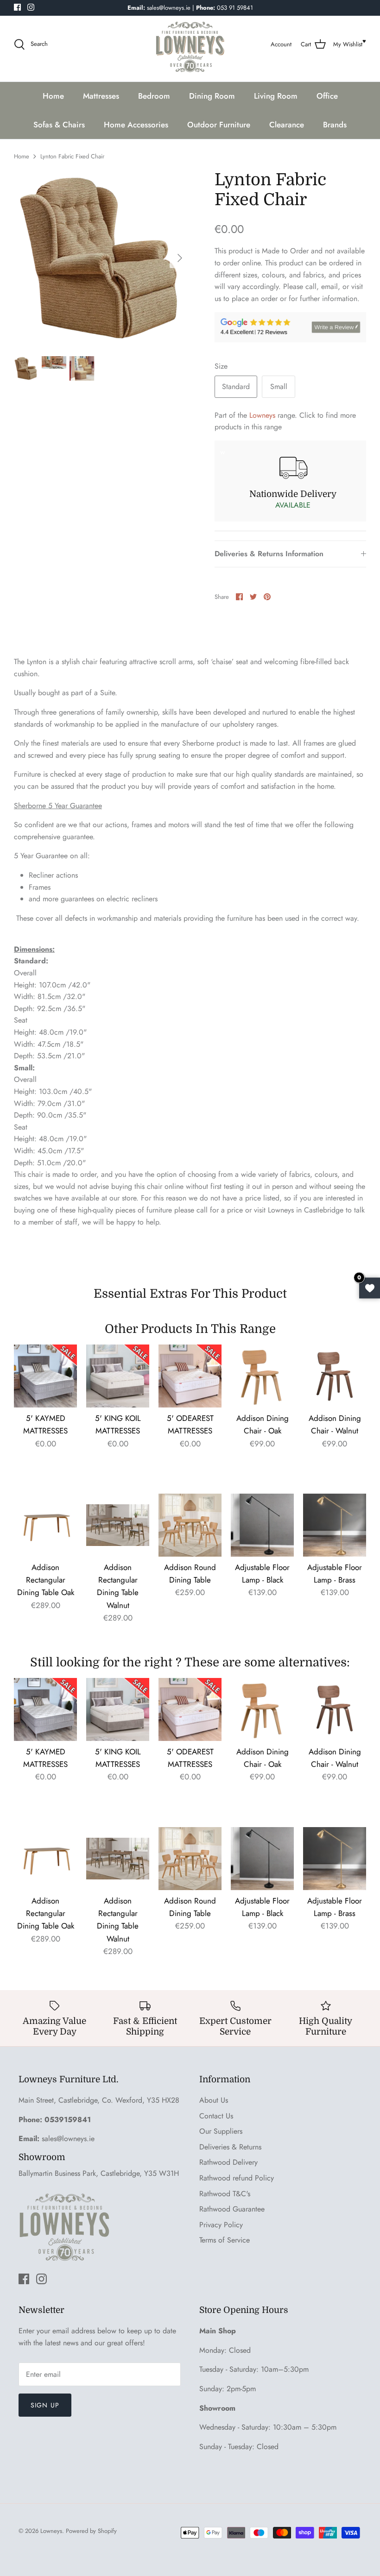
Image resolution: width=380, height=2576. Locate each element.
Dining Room (212, 96)
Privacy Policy (221, 2225)
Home (53, 96)
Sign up (45, 2405)
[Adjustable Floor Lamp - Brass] (335, 1525)
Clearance (287, 125)
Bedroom (154, 96)
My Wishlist (348, 44)
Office (327, 96)
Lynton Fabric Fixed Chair (72, 156)
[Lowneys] (190, 44)
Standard (236, 386)
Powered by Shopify (91, 2531)
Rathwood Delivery (228, 2162)
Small (279, 386)
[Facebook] (17, 7)
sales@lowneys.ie (68, 2139)
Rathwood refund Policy (237, 2178)
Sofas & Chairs (59, 125)
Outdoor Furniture (219, 125)
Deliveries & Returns (230, 2147)
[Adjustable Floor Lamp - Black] (262, 1525)
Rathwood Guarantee (232, 2209)
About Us (214, 2100)
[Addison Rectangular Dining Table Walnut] (118, 1525)
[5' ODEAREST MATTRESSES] (190, 1376)
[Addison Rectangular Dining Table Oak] (45, 1525)
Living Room (276, 96)
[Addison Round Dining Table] (190, 1525)
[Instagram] (31, 7)
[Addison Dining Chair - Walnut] (335, 1376)
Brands (335, 125)
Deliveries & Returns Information (269, 554)
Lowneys (262, 415)
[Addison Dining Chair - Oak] (262, 1376)
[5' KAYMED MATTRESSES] (45, 1376)
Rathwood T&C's (225, 2194)
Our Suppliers (221, 2131)
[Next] (180, 258)
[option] (102, 258)
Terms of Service (225, 2240)
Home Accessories (136, 125)
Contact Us (216, 2116)
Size (221, 366)
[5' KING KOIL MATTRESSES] (118, 1376)
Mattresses (101, 96)
